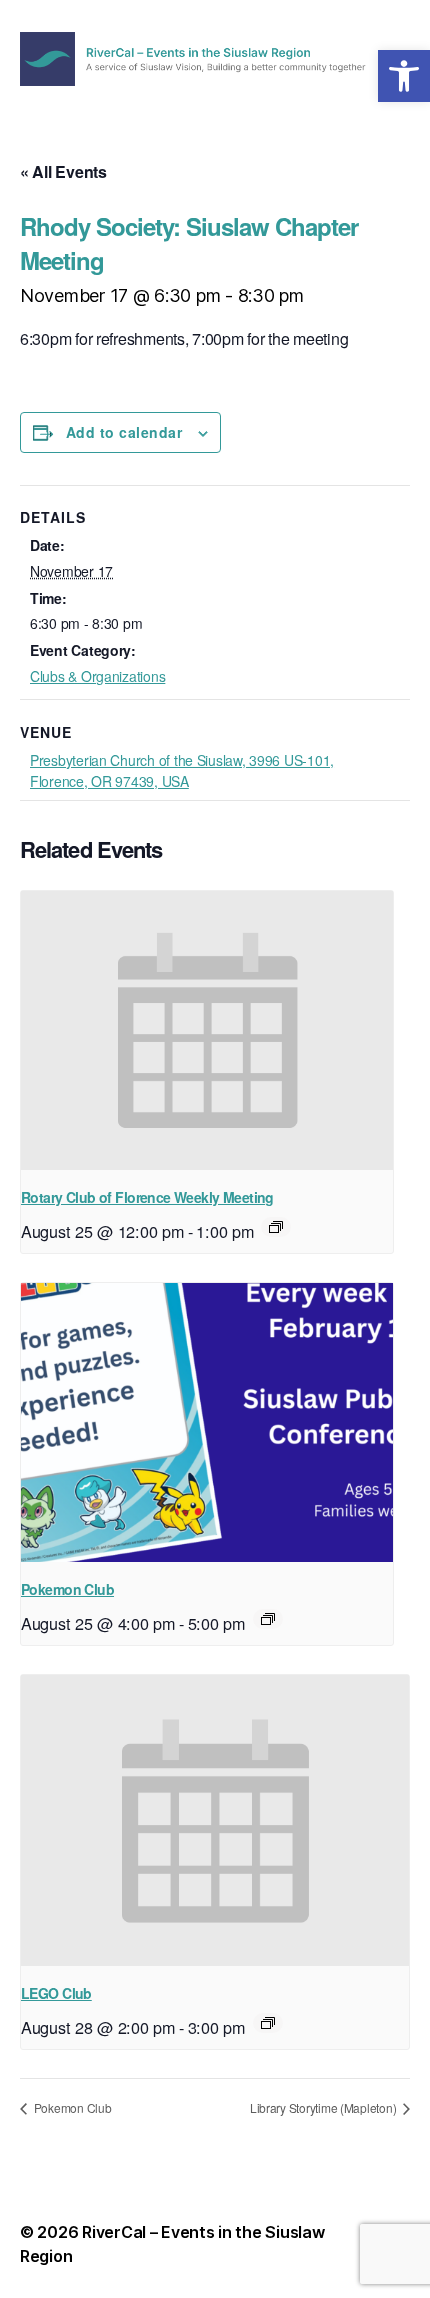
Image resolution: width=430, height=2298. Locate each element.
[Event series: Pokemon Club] (268, 1619)
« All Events (63, 171)
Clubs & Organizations (97, 676)
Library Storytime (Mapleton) (324, 2107)
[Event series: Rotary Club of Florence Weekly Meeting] (276, 1227)
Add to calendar (124, 432)
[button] (404, 76)
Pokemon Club (67, 1589)
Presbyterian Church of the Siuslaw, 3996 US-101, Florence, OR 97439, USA (182, 770)
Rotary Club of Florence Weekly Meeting (147, 1197)
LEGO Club (56, 1993)
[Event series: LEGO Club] (268, 2023)
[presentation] (207, 1030)
